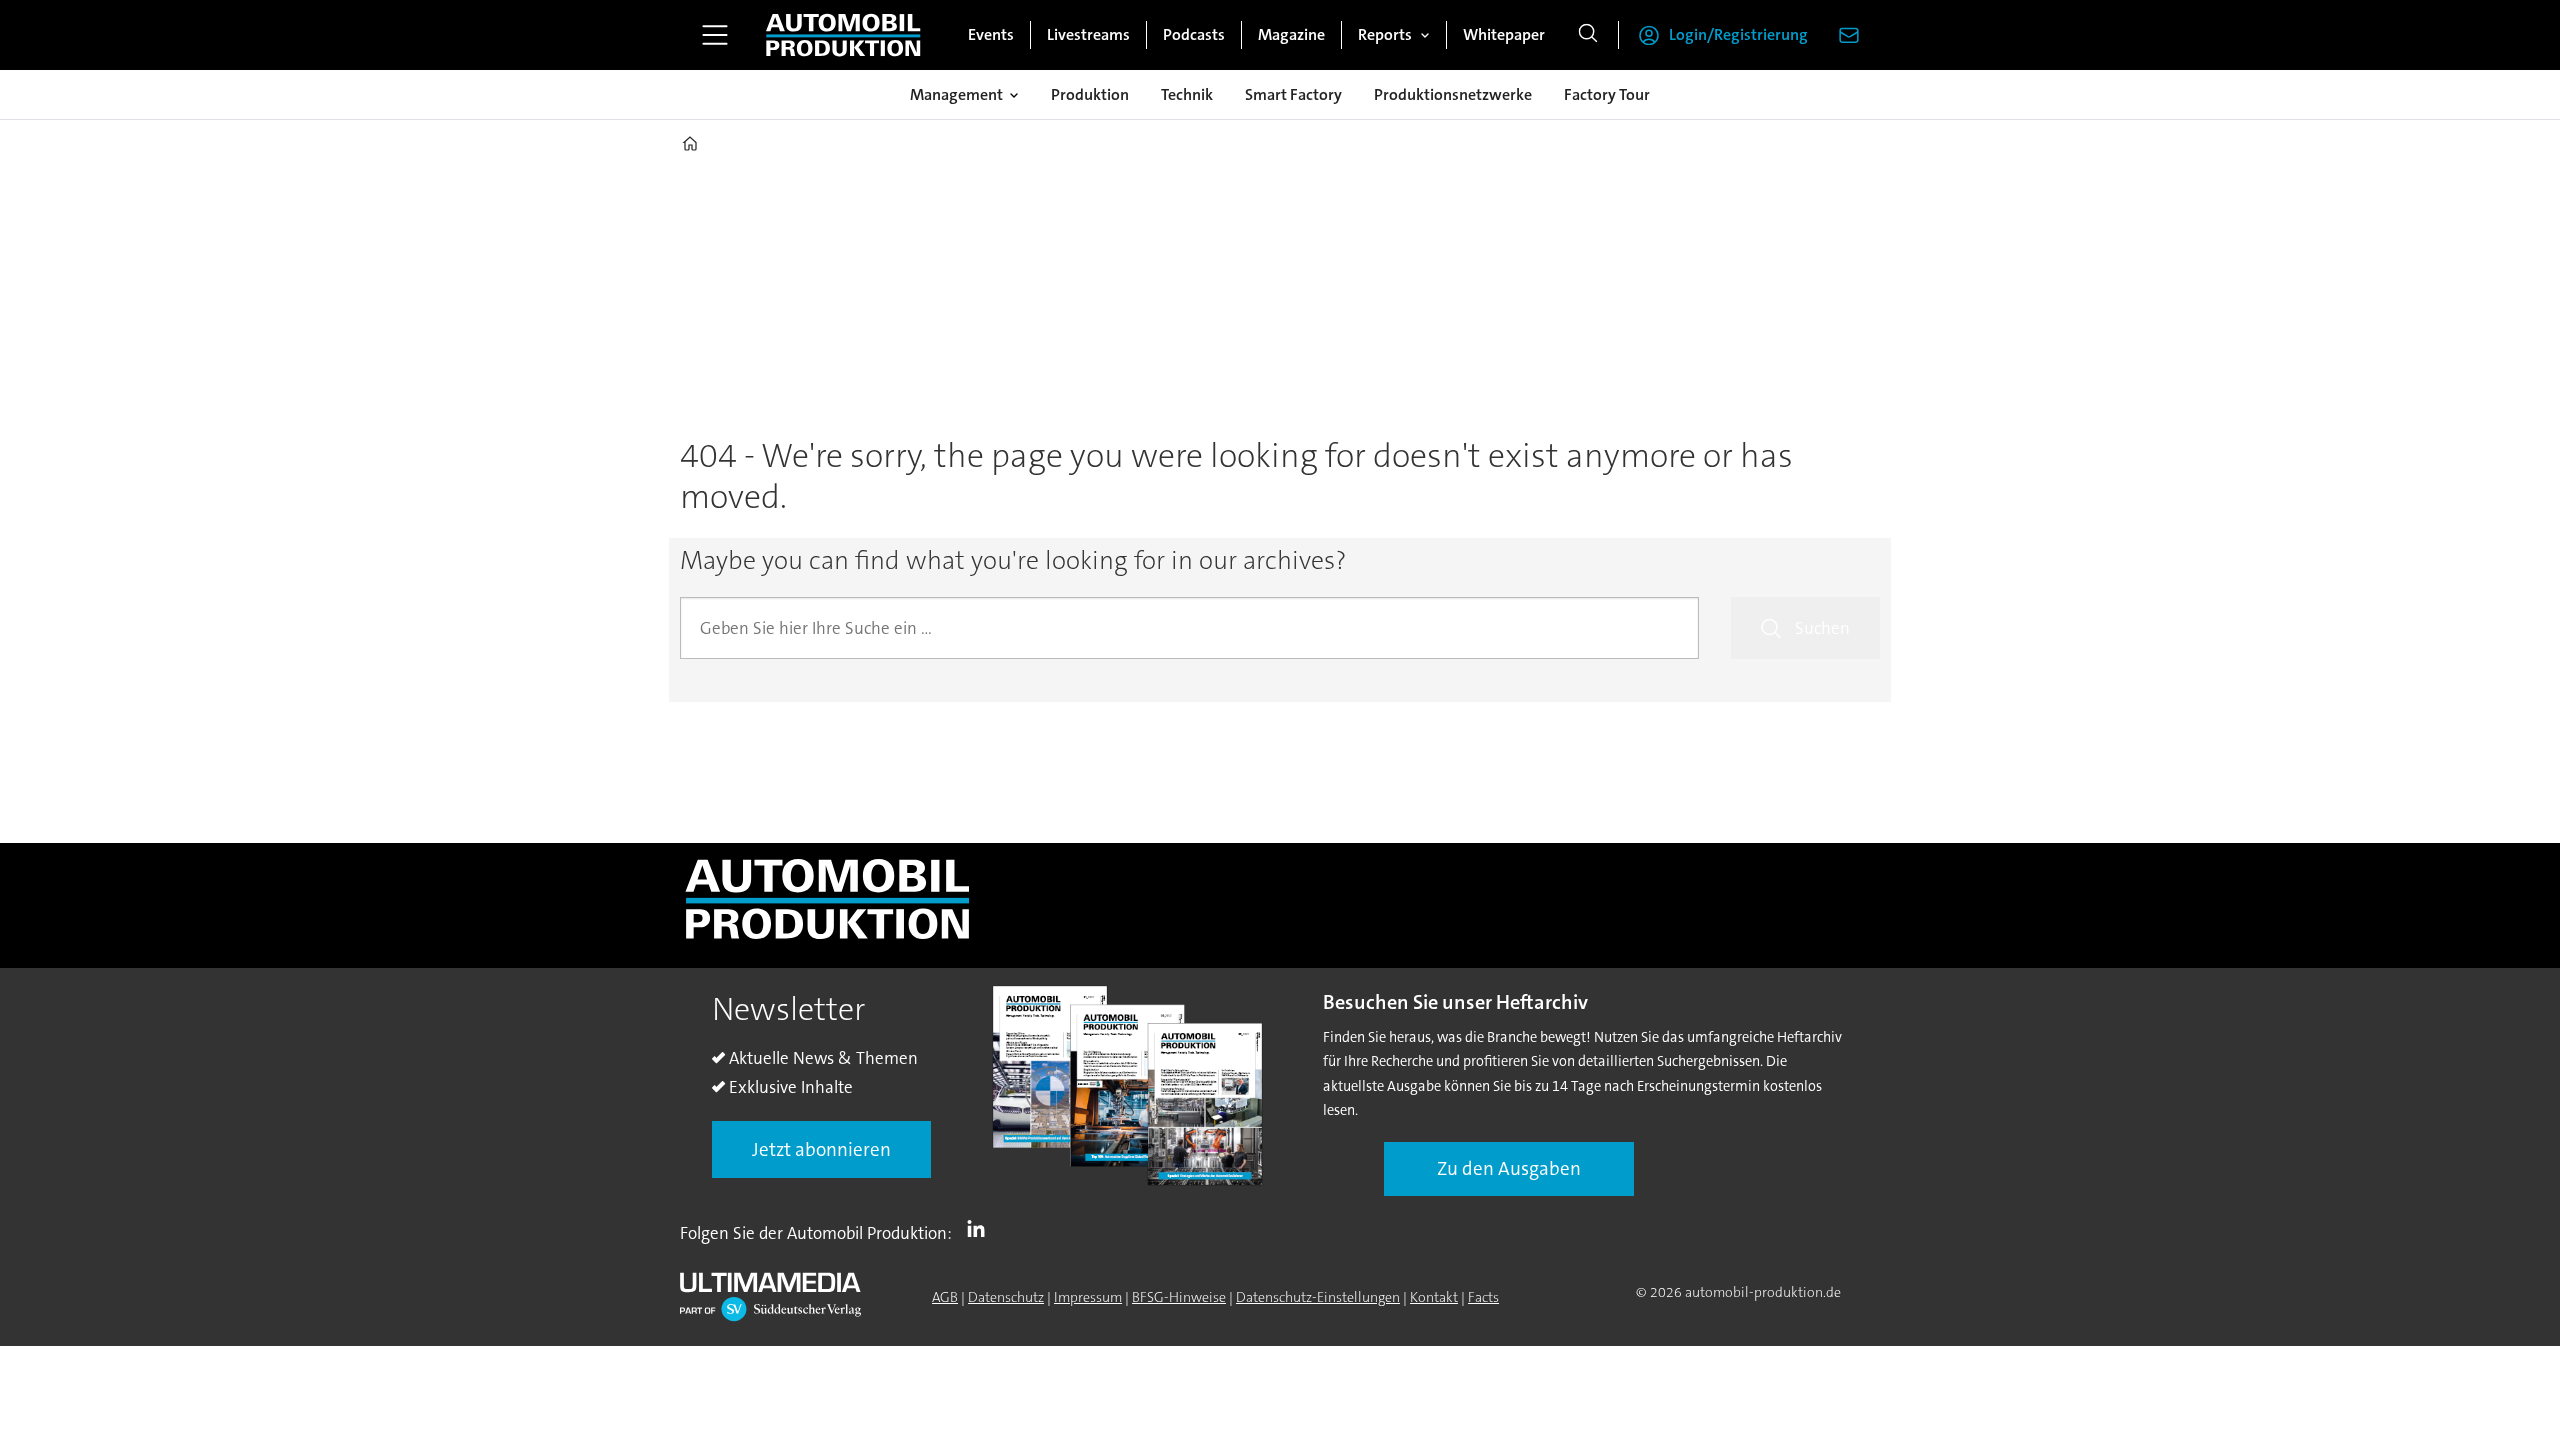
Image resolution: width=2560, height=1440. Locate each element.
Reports (1385, 34)
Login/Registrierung (1738, 34)
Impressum (1088, 1297)
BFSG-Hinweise (1179, 1297)
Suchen (1822, 628)
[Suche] (1588, 35)
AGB (945, 1297)
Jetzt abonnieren (821, 1149)
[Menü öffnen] (715, 35)
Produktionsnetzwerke (1453, 94)
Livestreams (1088, 34)
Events (991, 34)
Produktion (1090, 94)
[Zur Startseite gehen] (843, 35)
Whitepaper (1504, 34)
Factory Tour (1607, 94)
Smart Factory (1293, 94)
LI (981, 1229)
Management (956, 94)
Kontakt (1434, 1297)
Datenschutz (1006, 1297)
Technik (1187, 94)
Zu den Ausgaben (1509, 1168)
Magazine (1291, 34)
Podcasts (1194, 34)
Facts (1483, 1297)
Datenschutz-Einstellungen (1318, 1297)
